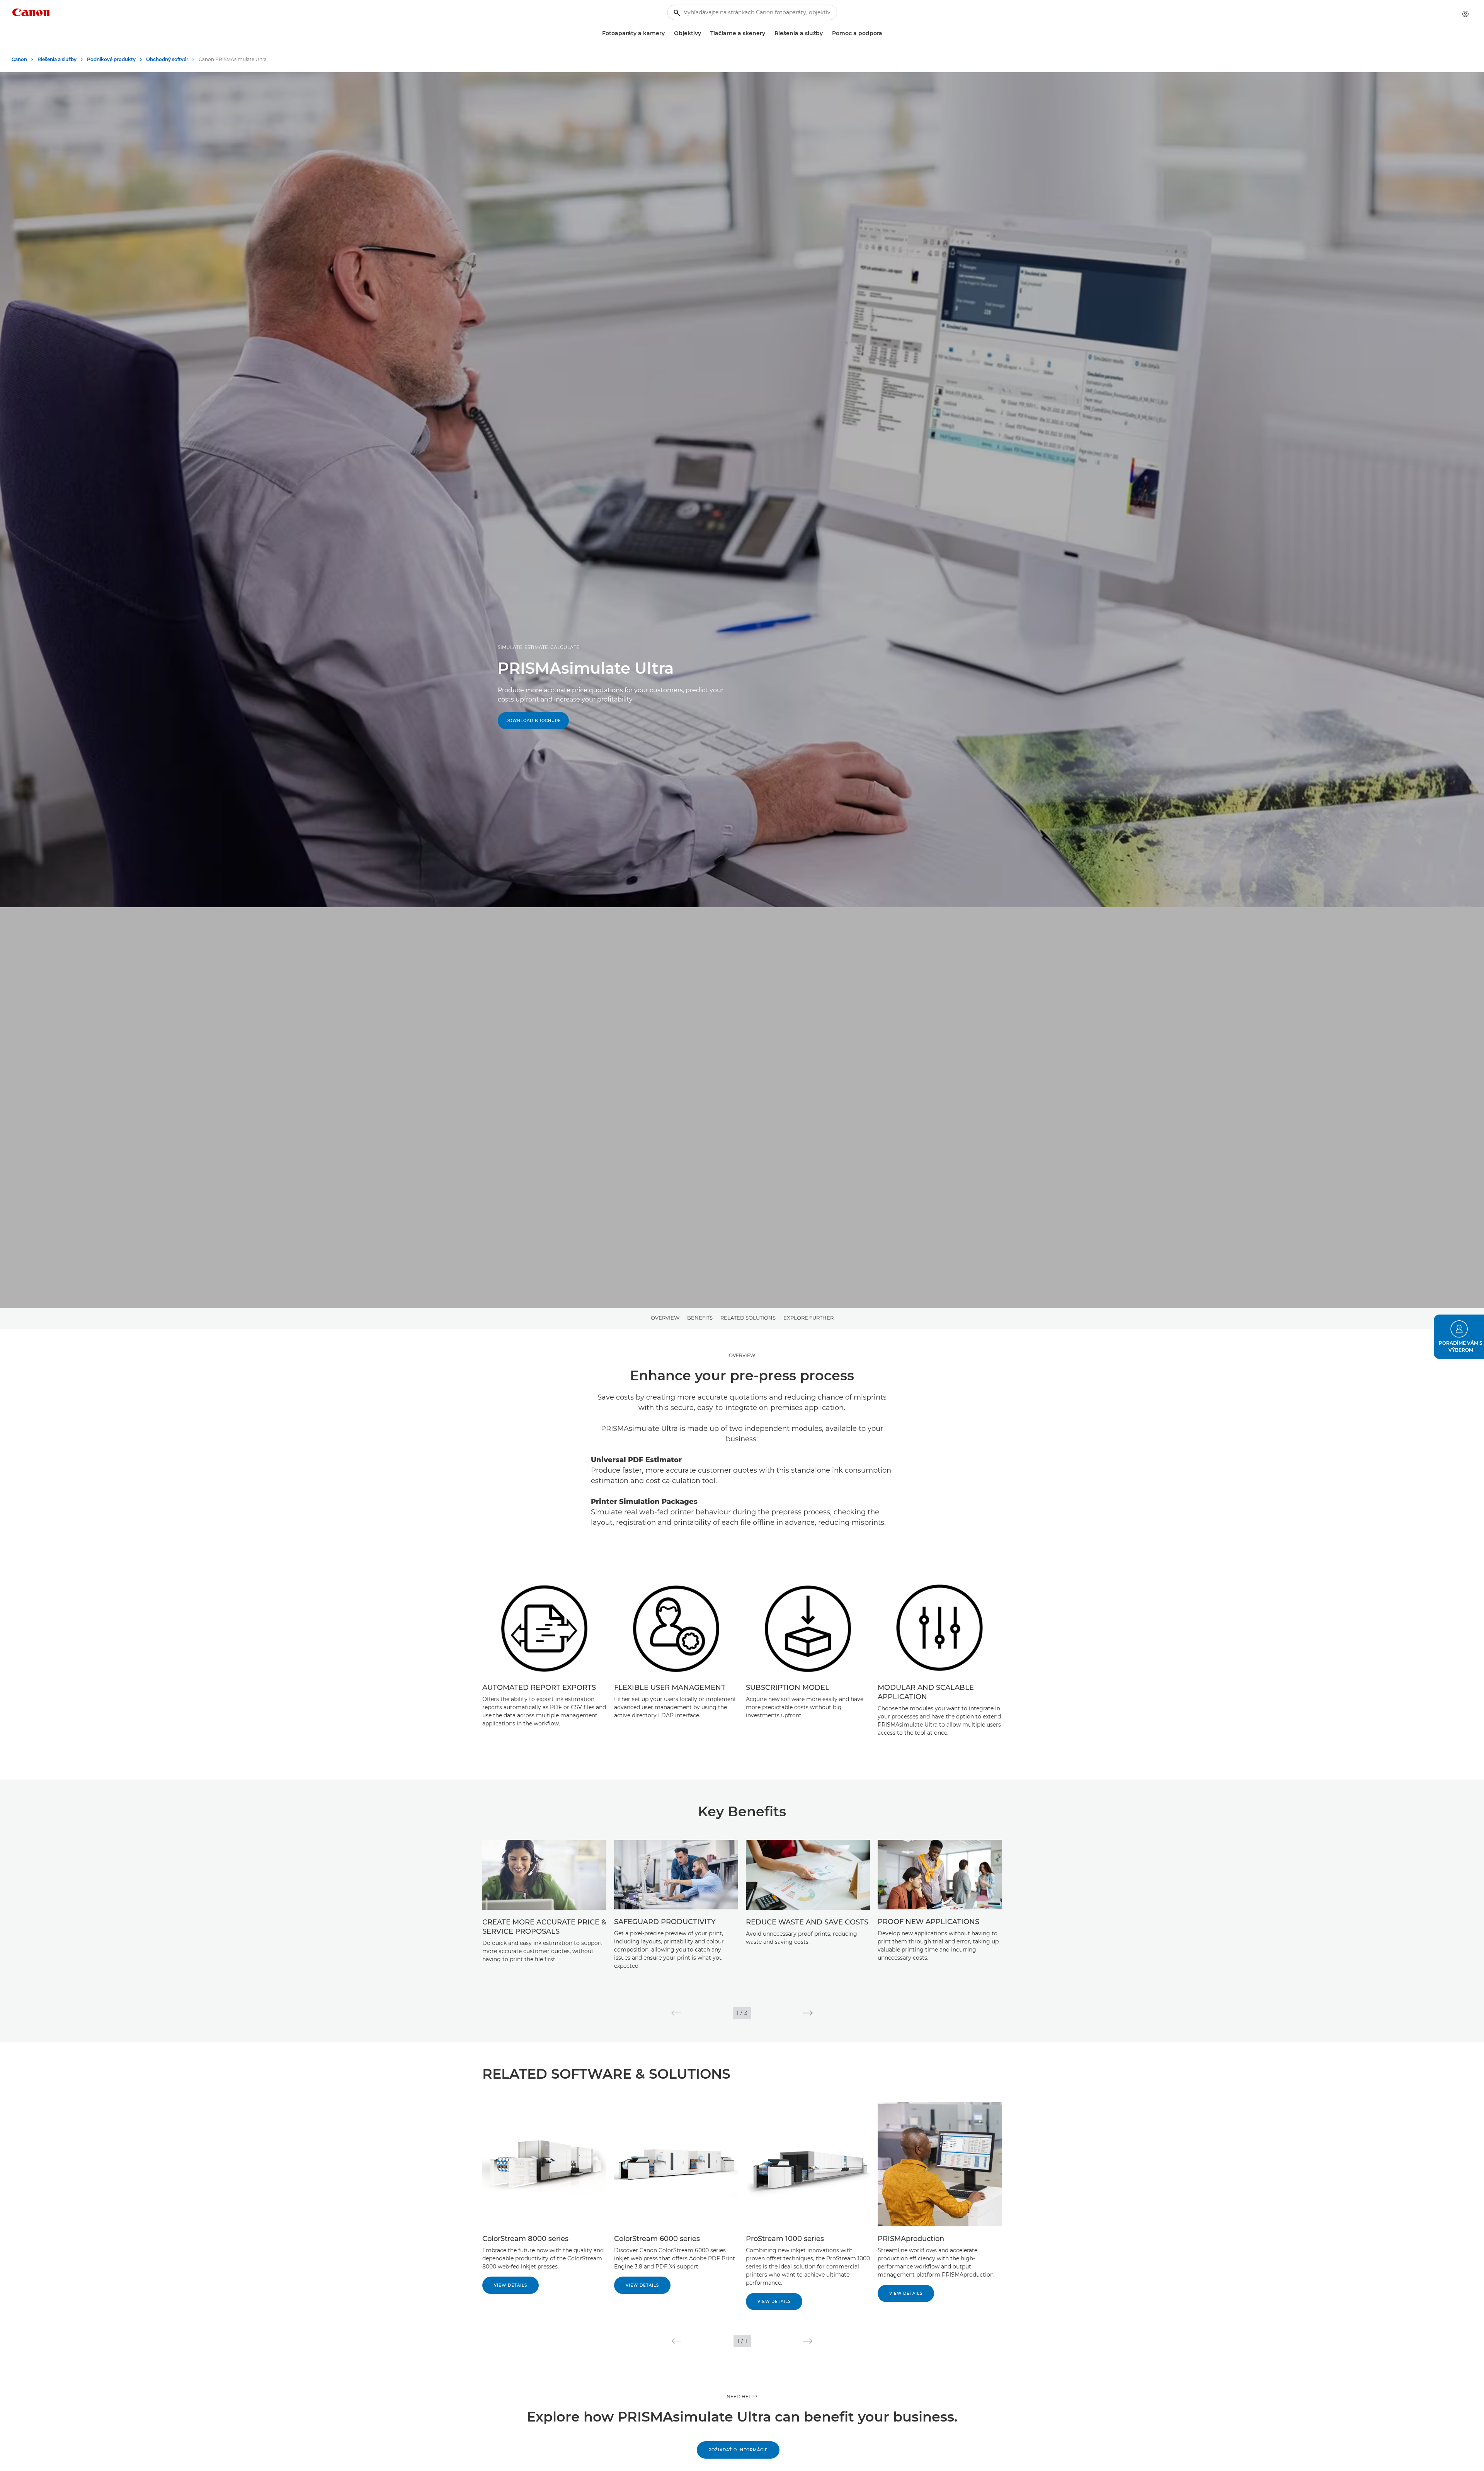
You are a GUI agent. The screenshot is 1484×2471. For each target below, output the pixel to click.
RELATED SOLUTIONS (748, 1318)
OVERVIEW (665, 1318)
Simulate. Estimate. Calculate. (539, 647)
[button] (676, 2013)
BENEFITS (700, 1318)
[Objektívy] (704, 33)
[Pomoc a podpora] (885, 33)
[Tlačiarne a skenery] (768, 33)
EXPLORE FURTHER (808, 1318)
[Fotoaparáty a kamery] (668, 33)
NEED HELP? (742, 2397)
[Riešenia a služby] (826, 33)
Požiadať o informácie (738, 2450)
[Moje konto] (1465, 14)
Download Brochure (533, 721)
